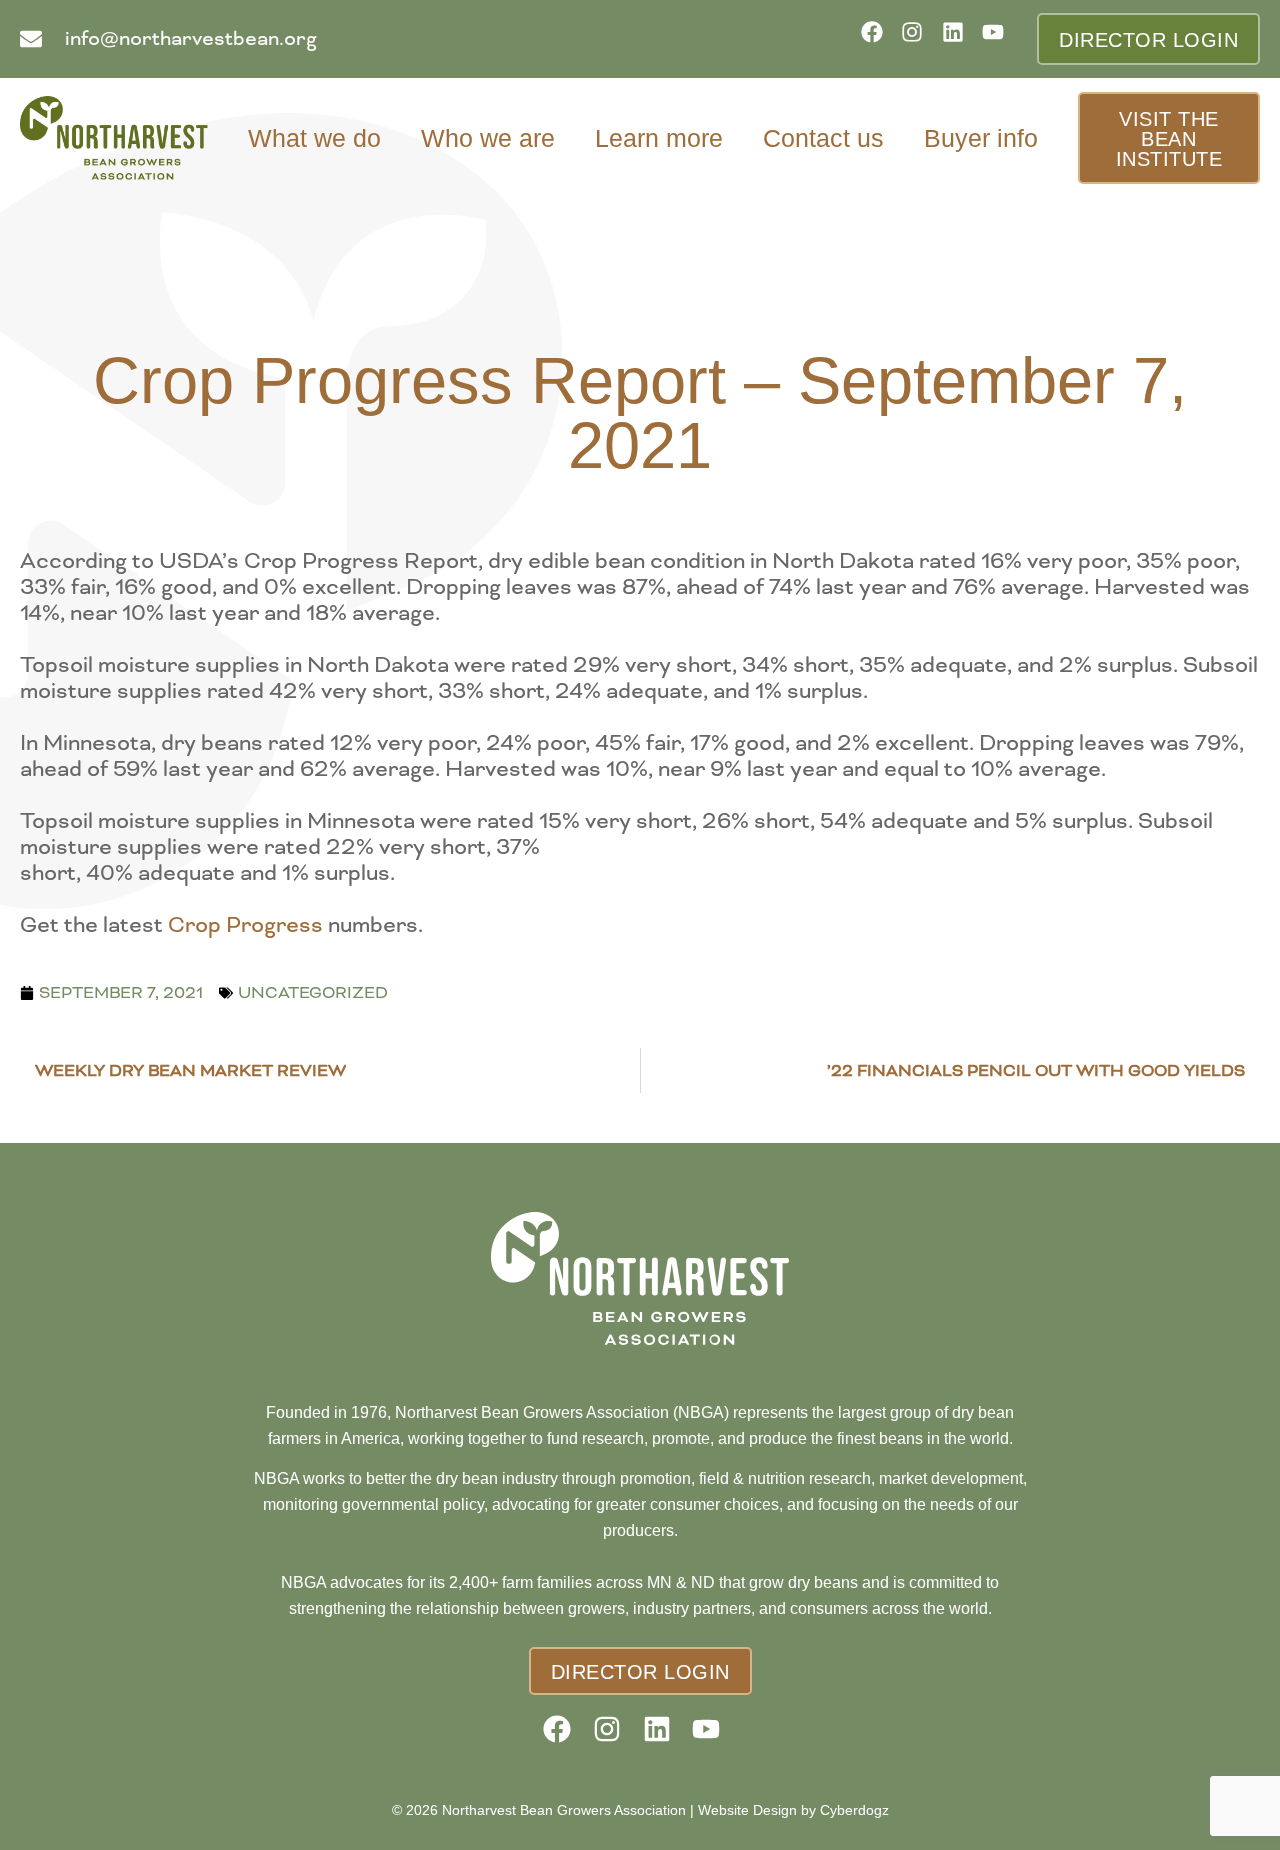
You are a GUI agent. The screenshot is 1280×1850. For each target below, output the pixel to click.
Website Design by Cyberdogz (793, 1810)
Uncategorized (313, 992)
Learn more (659, 138)
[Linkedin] (959, 38)
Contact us (823, 138)
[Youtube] (999, 38)
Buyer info (981, 138)
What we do (314, 138)
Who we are (488, 138)
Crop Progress (245, 925)
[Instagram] (918, 38)
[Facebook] (878, 38)
